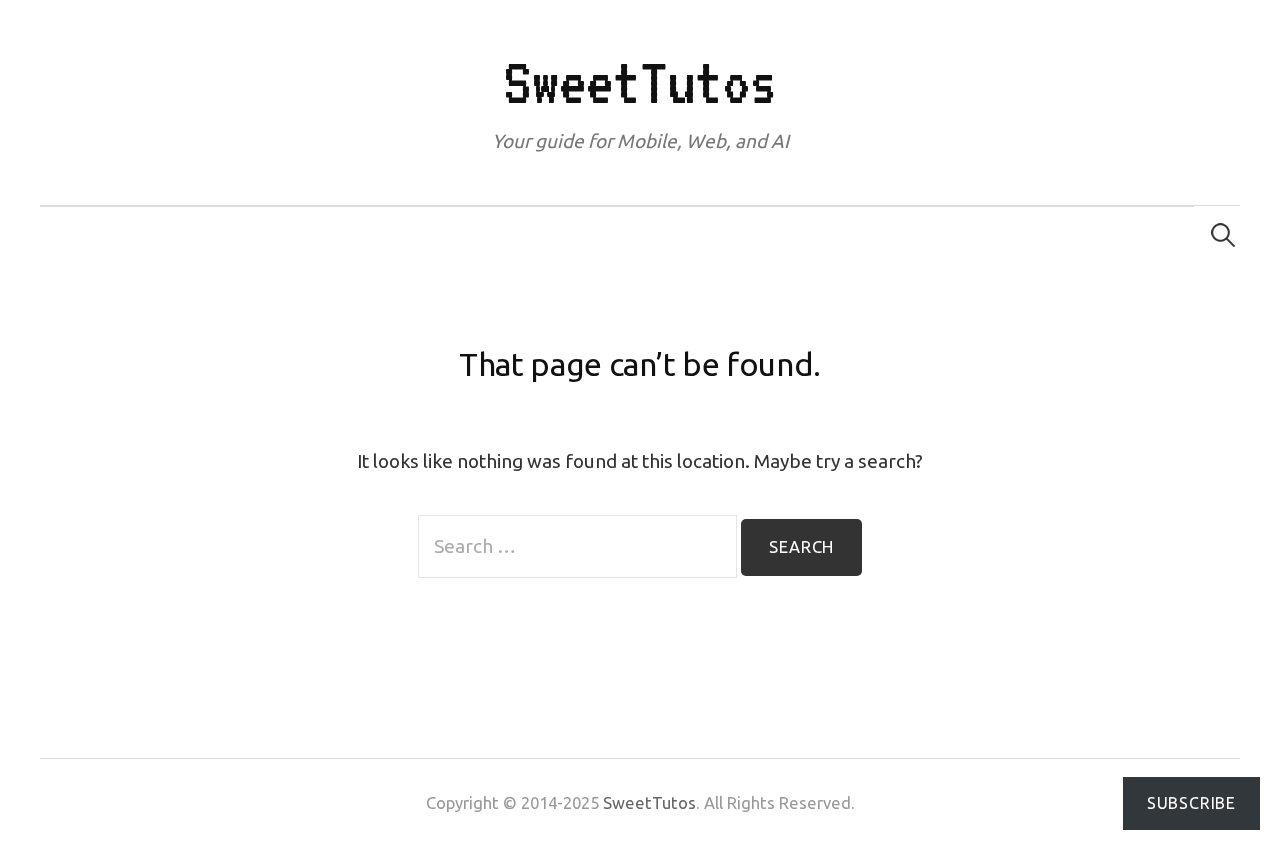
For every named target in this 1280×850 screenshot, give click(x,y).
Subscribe (1191, 803)
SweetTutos (639, 82)
